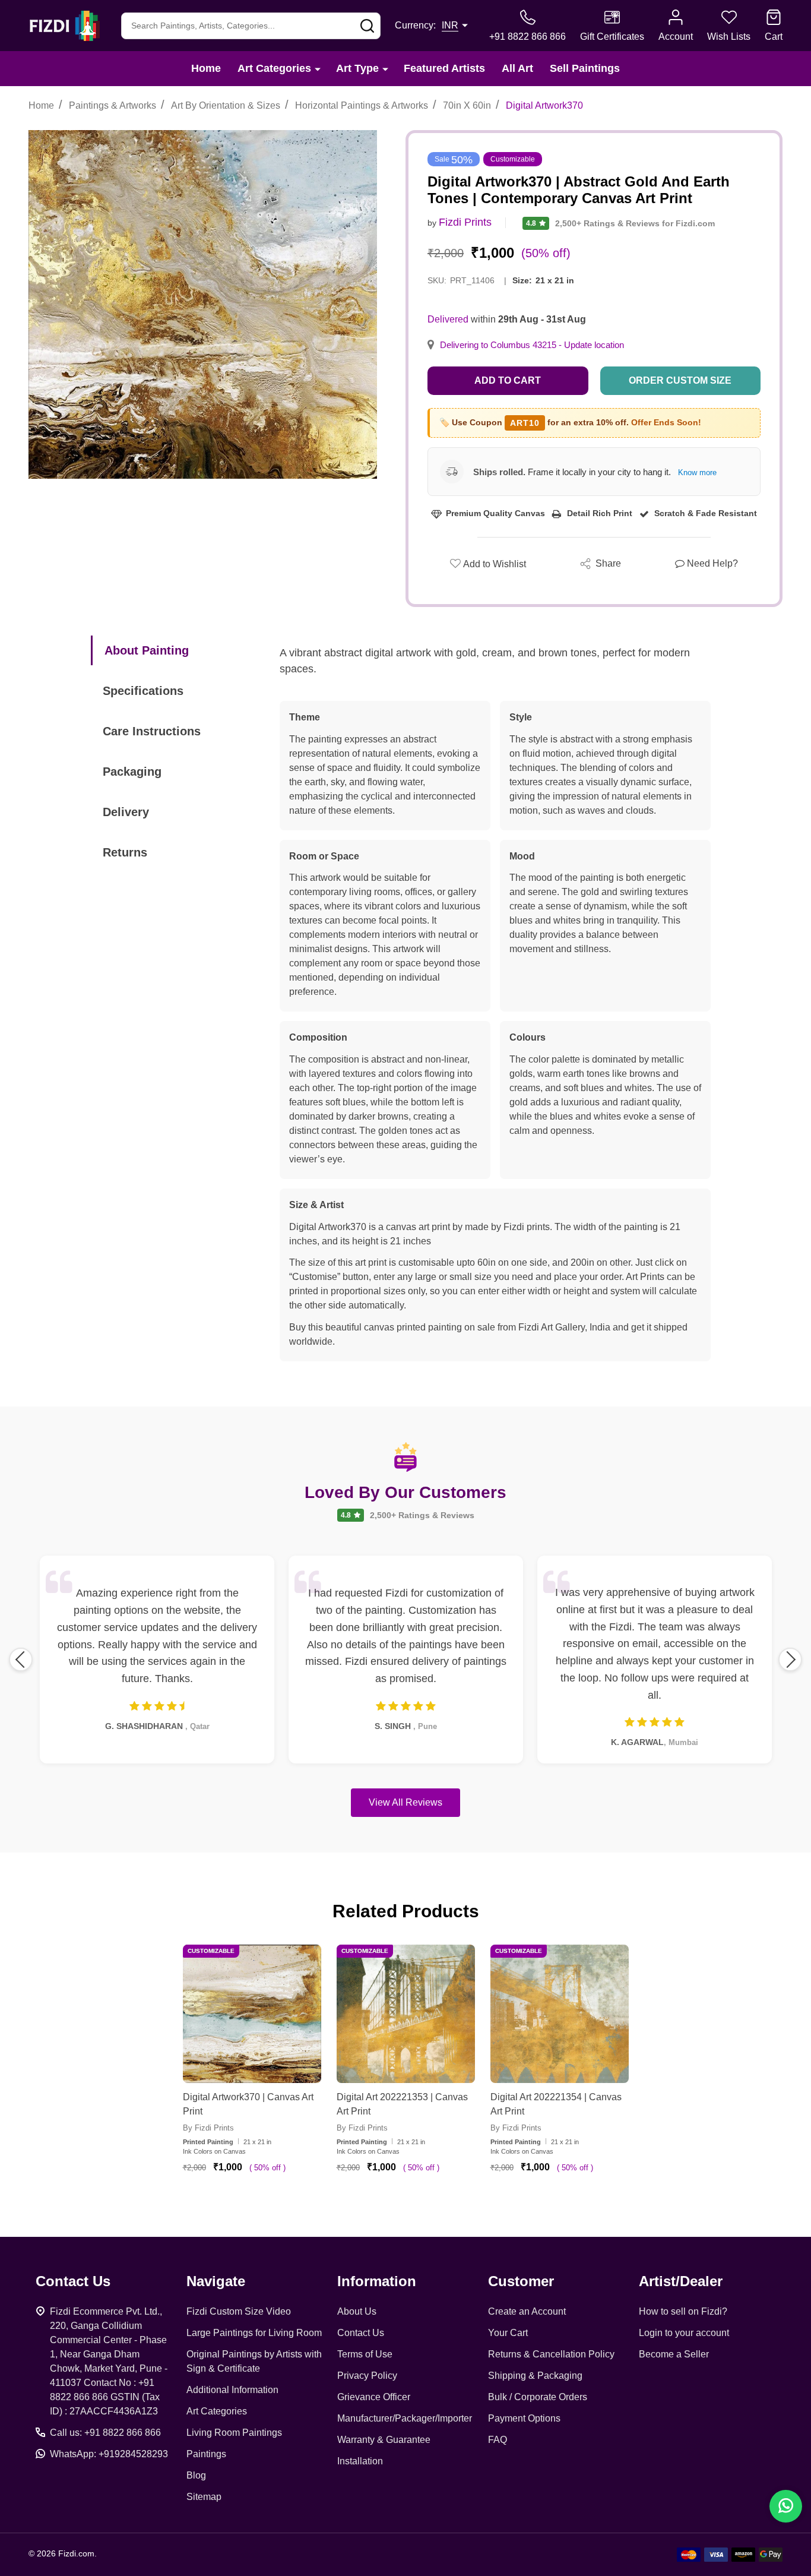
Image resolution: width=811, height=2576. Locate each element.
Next (790, 1660)
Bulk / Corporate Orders (538, 2397)
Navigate (216, 2281)
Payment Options (524, 2418)
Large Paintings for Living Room (254, 2333)
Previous (21, 1660)
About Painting (147, 650)
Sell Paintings (585, 68)
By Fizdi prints (208, 2128)
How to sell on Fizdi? (683, 2311)
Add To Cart (266, 2202)
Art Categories (274, 68)
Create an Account (527, 2311)
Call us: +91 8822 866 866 (105, 2433)
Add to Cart (508, 380)
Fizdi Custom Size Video (239, 2311)
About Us (357, 2311)
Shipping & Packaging (535, 2376)
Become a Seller (674, 2354)
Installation (360, 2461)
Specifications (143, 691)
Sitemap (204, 2497)
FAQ (498, 2440)
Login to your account (684, 2333)
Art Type (357, 68)
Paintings (206, 2454)
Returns (125, 852)
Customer (521, 2281)
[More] (318, 69)
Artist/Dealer (681, 2281)
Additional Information (232, 2390)
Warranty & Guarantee (384, 2440)
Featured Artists (444, 68)
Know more (697, 472)
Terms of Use (365, 2354)
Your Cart (508, 2333)
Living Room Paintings (234, 2433)
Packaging (132, 772)
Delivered (448, 319)
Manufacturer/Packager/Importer (405, 2418)
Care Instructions (152, 731)
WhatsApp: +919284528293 (109, 2454)
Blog (196, 2475)
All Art (517, 68)
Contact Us (361, 2333)
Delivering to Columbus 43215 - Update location (532, 345)
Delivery (126, 812)
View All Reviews (405, 1802)
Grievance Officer (374, 2397)
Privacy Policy (367, 2376)
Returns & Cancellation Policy (551, 2354)
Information (377, 2281)
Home (206, 68)
